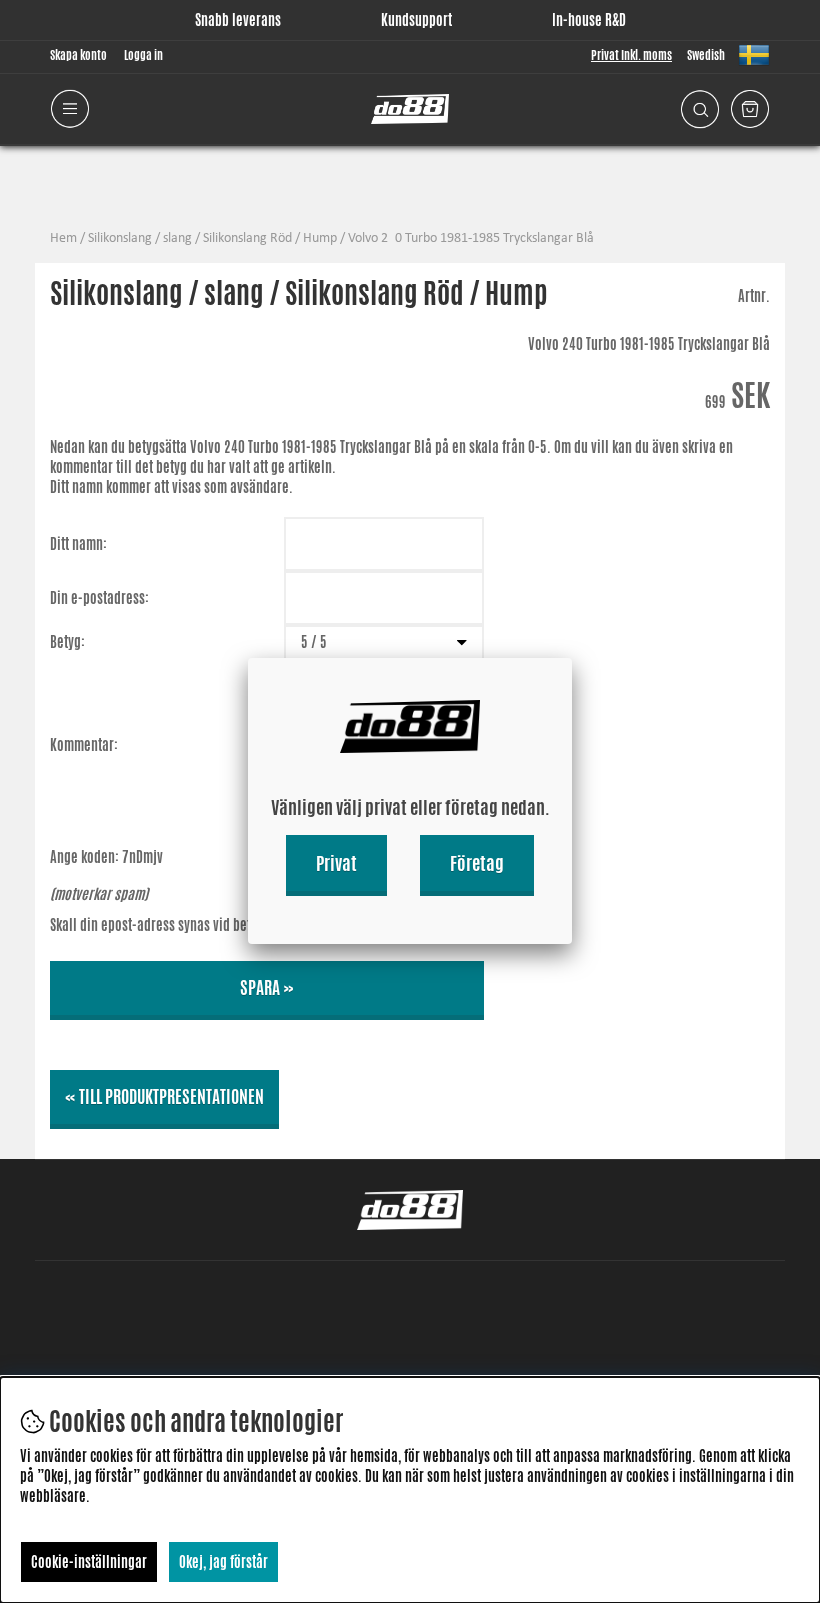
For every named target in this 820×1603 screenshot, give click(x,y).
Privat (336, 863)
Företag (477, 863)
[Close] (572, 658)
